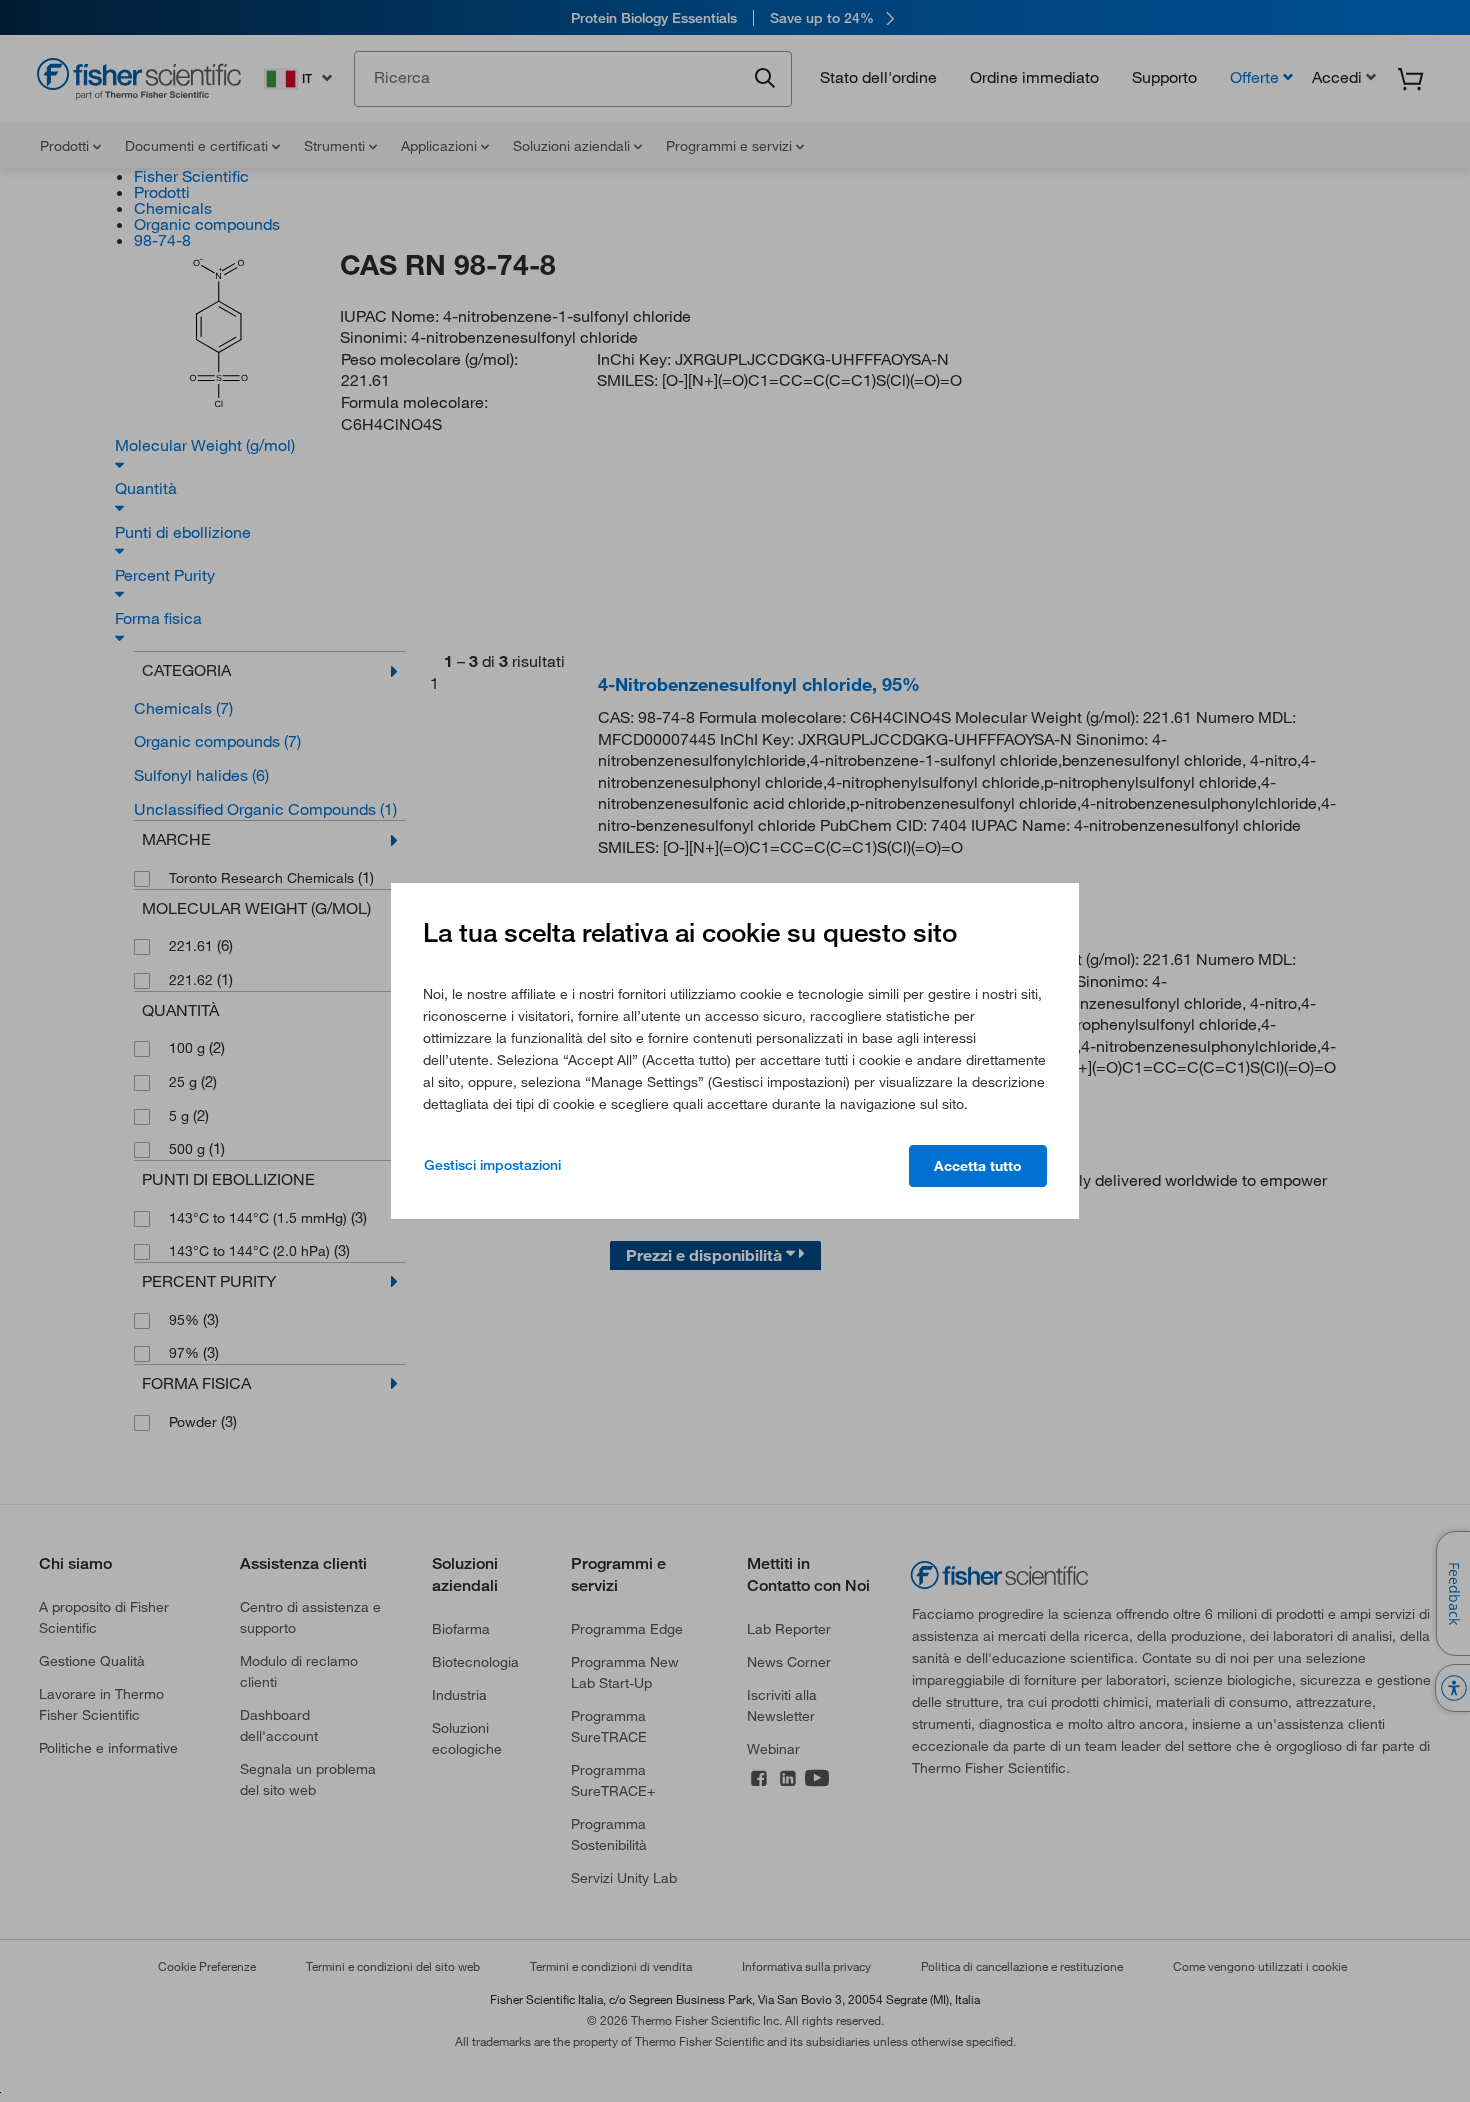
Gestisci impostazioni (492, 1165)
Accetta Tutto (978, 1166)
